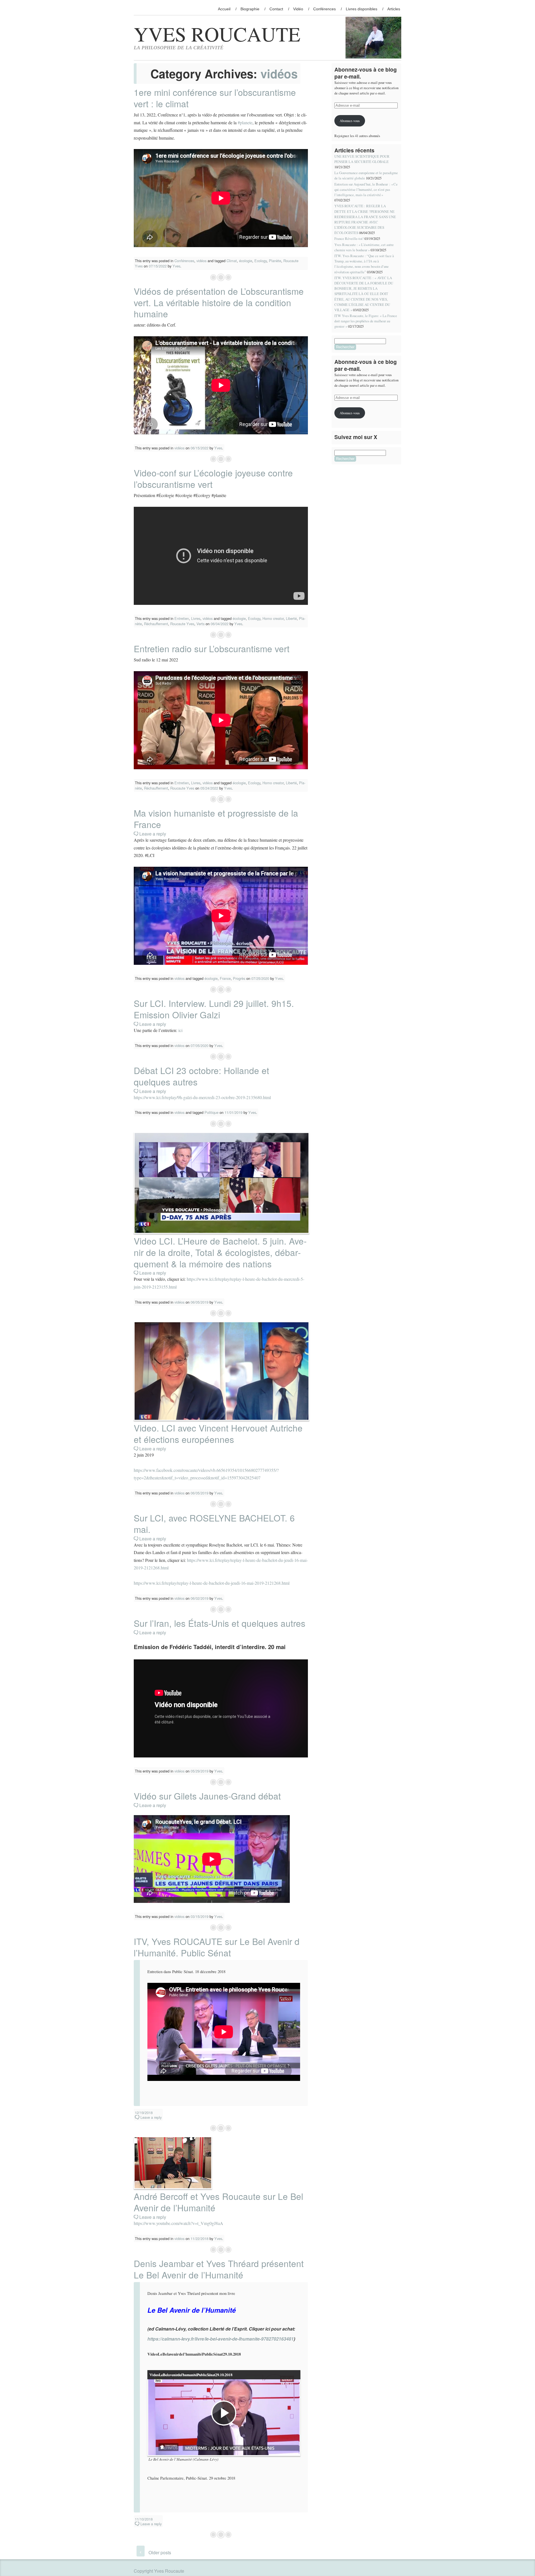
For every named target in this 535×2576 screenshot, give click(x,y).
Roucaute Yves (182, 624)
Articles (394, 9)
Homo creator (273, 618)
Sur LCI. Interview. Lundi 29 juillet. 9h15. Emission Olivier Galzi (214, 1009)
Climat (232, 261)
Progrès (239, 978)
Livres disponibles (362, 9)
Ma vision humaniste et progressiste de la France (216, 819)
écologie (246, 261)
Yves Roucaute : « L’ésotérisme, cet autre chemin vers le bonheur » (364, 247)
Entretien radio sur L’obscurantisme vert (212, 648)
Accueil (224, 9)
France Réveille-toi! (349, 238)
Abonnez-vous (350, 121)
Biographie (250, 9)
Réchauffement (156, 624)
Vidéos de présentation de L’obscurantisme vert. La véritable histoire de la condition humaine (219, 302)
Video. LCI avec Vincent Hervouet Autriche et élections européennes (218, 1433)
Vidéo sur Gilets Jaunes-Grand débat (207, 1796)
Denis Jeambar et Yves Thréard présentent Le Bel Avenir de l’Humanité (219, 2269)
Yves (176, 266)
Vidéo (298, 9)
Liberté (291, 618)
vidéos (201, 261)
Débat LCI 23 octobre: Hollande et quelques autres (201, 1076)
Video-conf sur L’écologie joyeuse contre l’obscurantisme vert (213, 478)
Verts (200, 624)
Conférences (324, 9)
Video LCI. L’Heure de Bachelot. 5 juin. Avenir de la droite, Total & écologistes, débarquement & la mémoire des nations (220, 1252)
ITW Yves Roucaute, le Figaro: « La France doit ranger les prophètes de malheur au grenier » (366, 321)
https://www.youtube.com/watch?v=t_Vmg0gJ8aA (178, 2223)
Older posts (155, 2552)
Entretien (182, 618)
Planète (275, 261)
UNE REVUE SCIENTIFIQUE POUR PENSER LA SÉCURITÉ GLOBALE (362, 159)
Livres (196, 618)
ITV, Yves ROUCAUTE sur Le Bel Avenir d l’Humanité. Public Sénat (217, 1947)
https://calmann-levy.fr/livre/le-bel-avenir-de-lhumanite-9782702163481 (221, 2339)
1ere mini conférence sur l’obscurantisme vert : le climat (215, 98)
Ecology (261, 261)
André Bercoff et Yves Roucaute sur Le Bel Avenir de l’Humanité (218, 2202)
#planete (245, 122)
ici (180, 1030)
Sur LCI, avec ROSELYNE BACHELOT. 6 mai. (214, 1523)
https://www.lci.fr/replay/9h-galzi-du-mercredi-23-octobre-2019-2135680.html (202, 1097)
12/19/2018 (144, 2113)
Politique (211, 1112)
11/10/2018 (144, 2519)
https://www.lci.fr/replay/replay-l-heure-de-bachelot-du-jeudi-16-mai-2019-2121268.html (212, 1583)
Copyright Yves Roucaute (159, 2571)
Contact (276, 9)
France (225, 978)
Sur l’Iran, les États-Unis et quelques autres (220, 1623)
